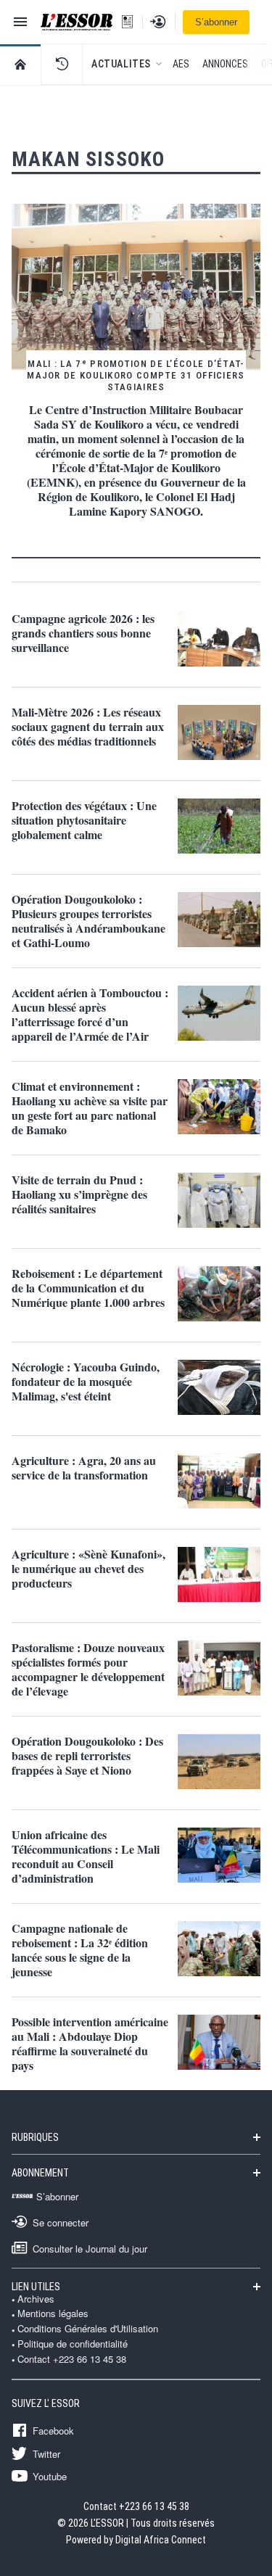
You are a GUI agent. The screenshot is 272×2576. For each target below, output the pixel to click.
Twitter (46, 2453)
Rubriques (35, 2137)
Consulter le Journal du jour (90, 2248)
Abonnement (40, 2173)
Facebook (53, 2430)
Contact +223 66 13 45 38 (72, 2359)
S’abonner (216, 22)
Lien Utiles (36, 2287)
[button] (62, 64)
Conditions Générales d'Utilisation (88, 2329)
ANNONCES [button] (225, 64)
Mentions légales (53, 2313)
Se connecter (61, 2222)
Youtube (50, 2476)
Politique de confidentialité (73, 2344)
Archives (36, 2299)
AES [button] (181, 64)
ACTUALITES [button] (121, 64)
